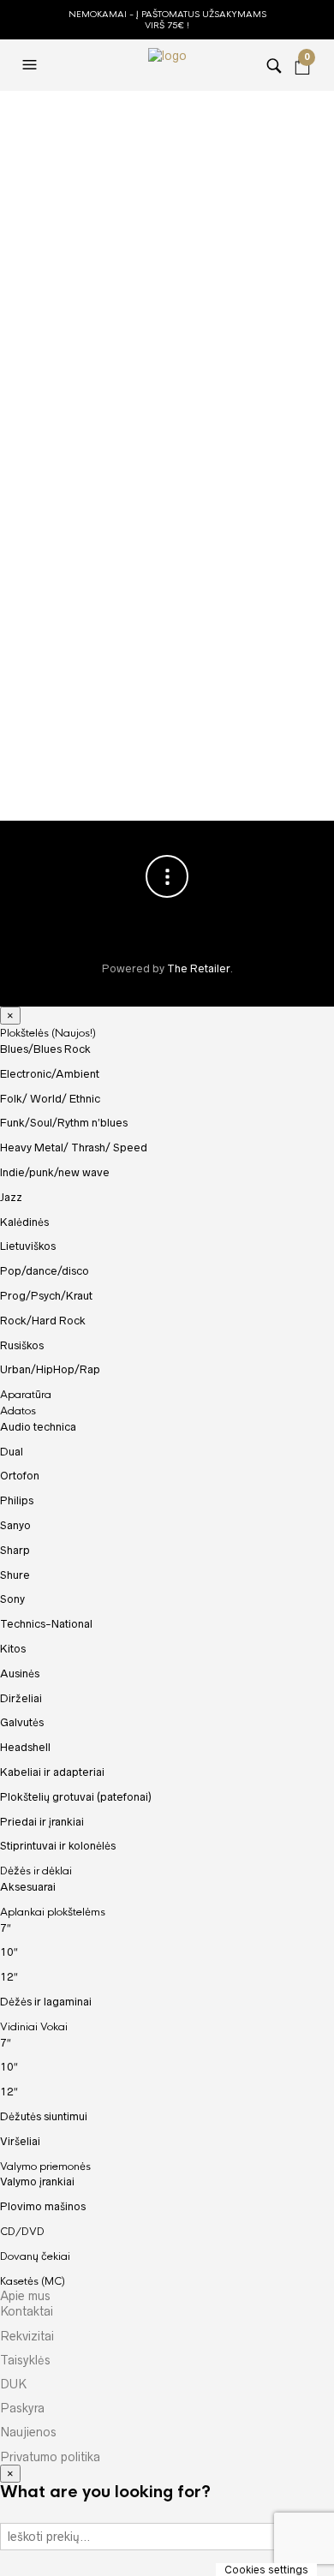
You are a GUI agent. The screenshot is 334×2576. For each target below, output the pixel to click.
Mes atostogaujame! (146, 152)
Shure (15, 1575)
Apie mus (25, 2296)
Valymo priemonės (45, 2167)
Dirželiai (21, 1698)
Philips (17, 1500)
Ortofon (20, 1476)
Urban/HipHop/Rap (50, 1369)
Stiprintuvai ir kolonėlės (58, 1846)
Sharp (15, 1550)
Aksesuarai (28, 1887)
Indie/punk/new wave (55, 1172)
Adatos (18, 1411)
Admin (94, 214)
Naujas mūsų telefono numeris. (232, 733)
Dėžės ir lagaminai (46, 2002)
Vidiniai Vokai (34, 2027)
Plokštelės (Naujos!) (48, 1033)
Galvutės (22, 1722)
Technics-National (46, 1624)
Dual (12, 1452)
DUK (13, 2384)
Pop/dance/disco (45, 1271)
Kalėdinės (24, 1222)
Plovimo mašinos (43, 2206)
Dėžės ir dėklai (36, 1871)
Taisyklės (25, 2360)
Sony (12, 1599)
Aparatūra (26, 1395)
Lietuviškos (28, 1246)
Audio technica (38, 1427)
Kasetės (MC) (33, 2281)
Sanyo (15, 1525)
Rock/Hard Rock (43, 1321)
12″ (9, 1977)
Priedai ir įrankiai (42, 1822)
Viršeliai (20, 2141)
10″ (9, 1952)
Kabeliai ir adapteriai (52, 1772)
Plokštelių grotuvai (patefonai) (76, 1797)
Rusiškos (22, 1345)
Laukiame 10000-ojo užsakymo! (107, 733)
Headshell (25, 1747)
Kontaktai (27, 2311)
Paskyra (22, 2408)
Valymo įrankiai (37, 2182)
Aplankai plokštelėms (53, 1912)
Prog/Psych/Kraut (46, 1296)
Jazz (11, 1197)
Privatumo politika (50, 2457)
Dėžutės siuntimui (44, 2116)
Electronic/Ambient (50, 1074)
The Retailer (198, 968)
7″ (6, 1928)
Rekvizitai (27, 2336)
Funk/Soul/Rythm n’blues (64, 1123)
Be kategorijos (122, 234)
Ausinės (20, 1674)
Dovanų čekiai (35, 2256)
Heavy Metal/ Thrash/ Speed (74, 1148)
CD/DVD (22, 2232)
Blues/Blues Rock (45, 1049)
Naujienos (28, 2432)
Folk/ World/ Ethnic (50, 1099)
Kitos (13, 1649)
